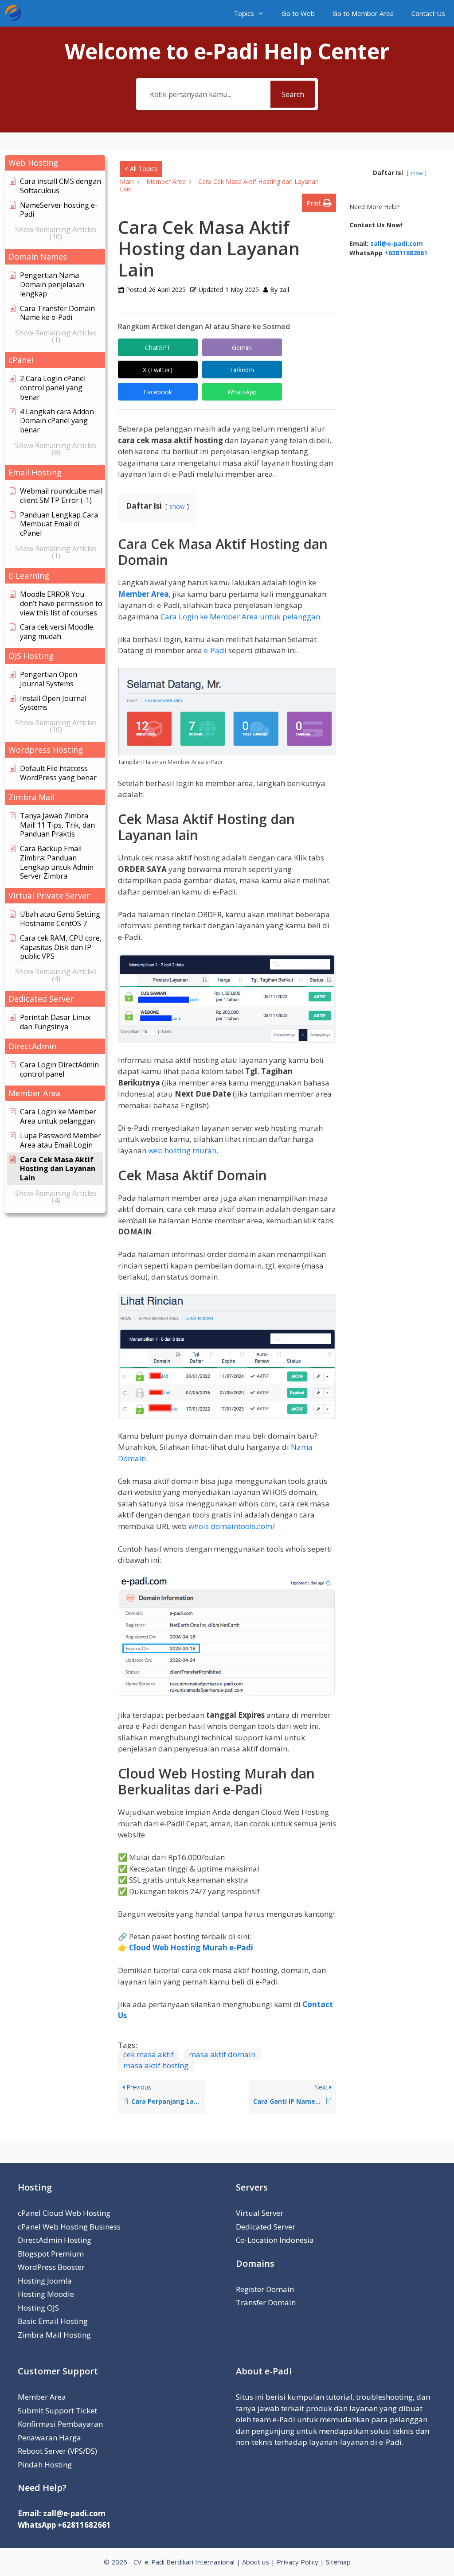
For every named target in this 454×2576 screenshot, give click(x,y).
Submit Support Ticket (57, 2411)
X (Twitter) (158, 370)
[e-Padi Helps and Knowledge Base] (16, 13)
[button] (55, 163)
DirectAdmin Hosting (55, 2240)
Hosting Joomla (45, 2281)
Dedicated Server (266, 2227)
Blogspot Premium (51, 2254)
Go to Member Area (363, 13)
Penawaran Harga (49, 2438)
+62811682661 (406, 253)
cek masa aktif (149, 2054)
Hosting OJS (38, 2308)
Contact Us (428, 13)
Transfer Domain (266, 2302)
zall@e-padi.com (397, 243)
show (177, 506)
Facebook (158, 392)
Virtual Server (260, 2213)
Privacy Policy (297, 2562)
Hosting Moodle (46, 2294)
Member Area (143, 594)
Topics (244, 13)
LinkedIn (242, 370)
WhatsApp (242, 392)
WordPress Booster (51, 2267)
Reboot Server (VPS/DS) (57, 2451)
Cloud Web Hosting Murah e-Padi (191, 1948)
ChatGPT (158, 348)
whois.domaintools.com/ (232, 1526)
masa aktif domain (222, 2054)
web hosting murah (182, 1150)
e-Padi (215, 650)
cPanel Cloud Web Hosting (64, 2213)
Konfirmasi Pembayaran (60, 2424)
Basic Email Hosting (53, 2321)
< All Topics (141, 169)
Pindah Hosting (45, 2465)
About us (256, 2562)
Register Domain (265, 2289)
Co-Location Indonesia (275, 2240)
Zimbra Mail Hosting (54, 2335)
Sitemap (338, 2562)
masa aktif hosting (156, 2065)
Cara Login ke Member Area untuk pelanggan (240, 617)
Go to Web (298, 13)
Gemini (242, 348)
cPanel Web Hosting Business (69, 2227)
